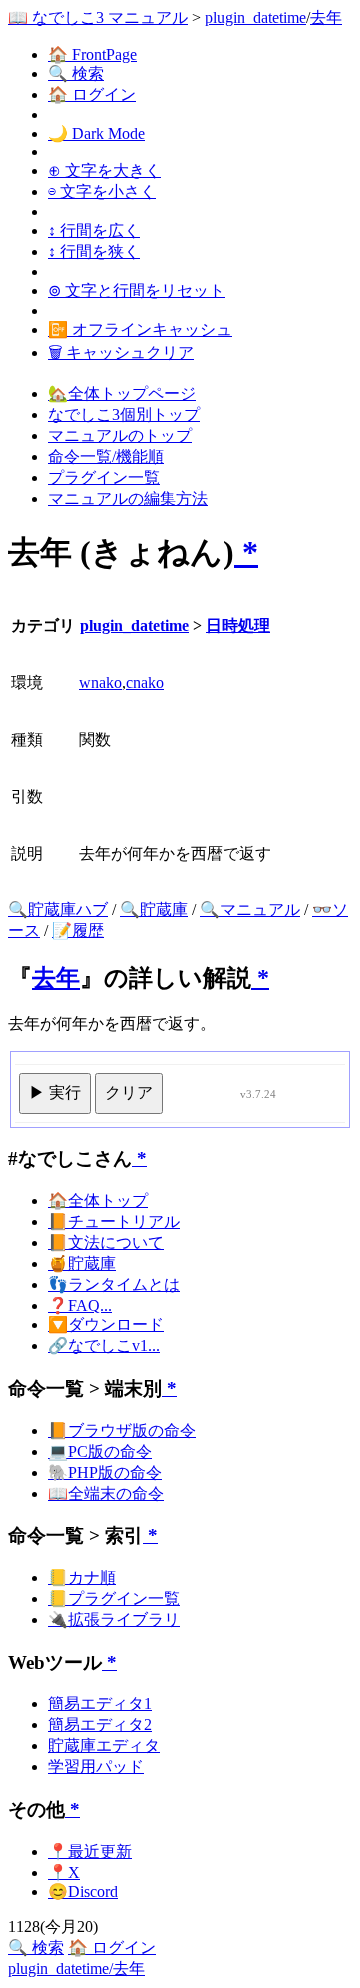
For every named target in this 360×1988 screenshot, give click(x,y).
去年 (326, 17)
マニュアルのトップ (120, 435)
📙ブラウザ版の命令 (122, 1430)
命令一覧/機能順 (106, 456)
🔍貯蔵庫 (154, 909)
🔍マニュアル (250, 909)
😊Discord (83, 1891)
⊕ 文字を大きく (104, 170)
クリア (129, 1092)
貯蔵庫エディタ (104, 1745)
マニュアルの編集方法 (128, 498)
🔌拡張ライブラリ (114, 1619)
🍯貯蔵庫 (82, 1263)
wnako (100, 682)
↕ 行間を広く (94, 230)
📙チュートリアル (114, 1221)
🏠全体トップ (98, 1200)
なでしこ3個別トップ (124, 414)
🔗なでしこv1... (104, 1345)
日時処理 (238, 625)
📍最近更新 (90, 1851)
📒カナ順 (82, 1577)
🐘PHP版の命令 (105, 1472)
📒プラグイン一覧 (114, 1598)
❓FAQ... (80, 1305)
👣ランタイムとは (114, 1284)
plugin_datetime (255, 17)
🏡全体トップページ (122, 393)
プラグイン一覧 (104, 477)
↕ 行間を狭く (94, 251)
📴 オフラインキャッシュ (140, 329)
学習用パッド (96, 1766)
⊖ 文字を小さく (102, 191)
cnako (145, 682)
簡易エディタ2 (100, 1724)
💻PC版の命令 (100, 1451)
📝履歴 (78, 930)
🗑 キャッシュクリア (121, 352)
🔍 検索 (76, 73)
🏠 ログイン (92, 94)
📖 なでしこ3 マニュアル (98, 17)
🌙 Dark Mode (96, 133)
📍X (64, 1872)
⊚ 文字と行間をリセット (136, 290)
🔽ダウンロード (106, 1324)
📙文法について (106, 1242)
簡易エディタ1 (100, 1703)
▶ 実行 (55, 1092)
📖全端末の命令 (106, 1493)
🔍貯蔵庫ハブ (58, 909)
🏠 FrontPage (92, 54)
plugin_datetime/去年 (76, 1968)
